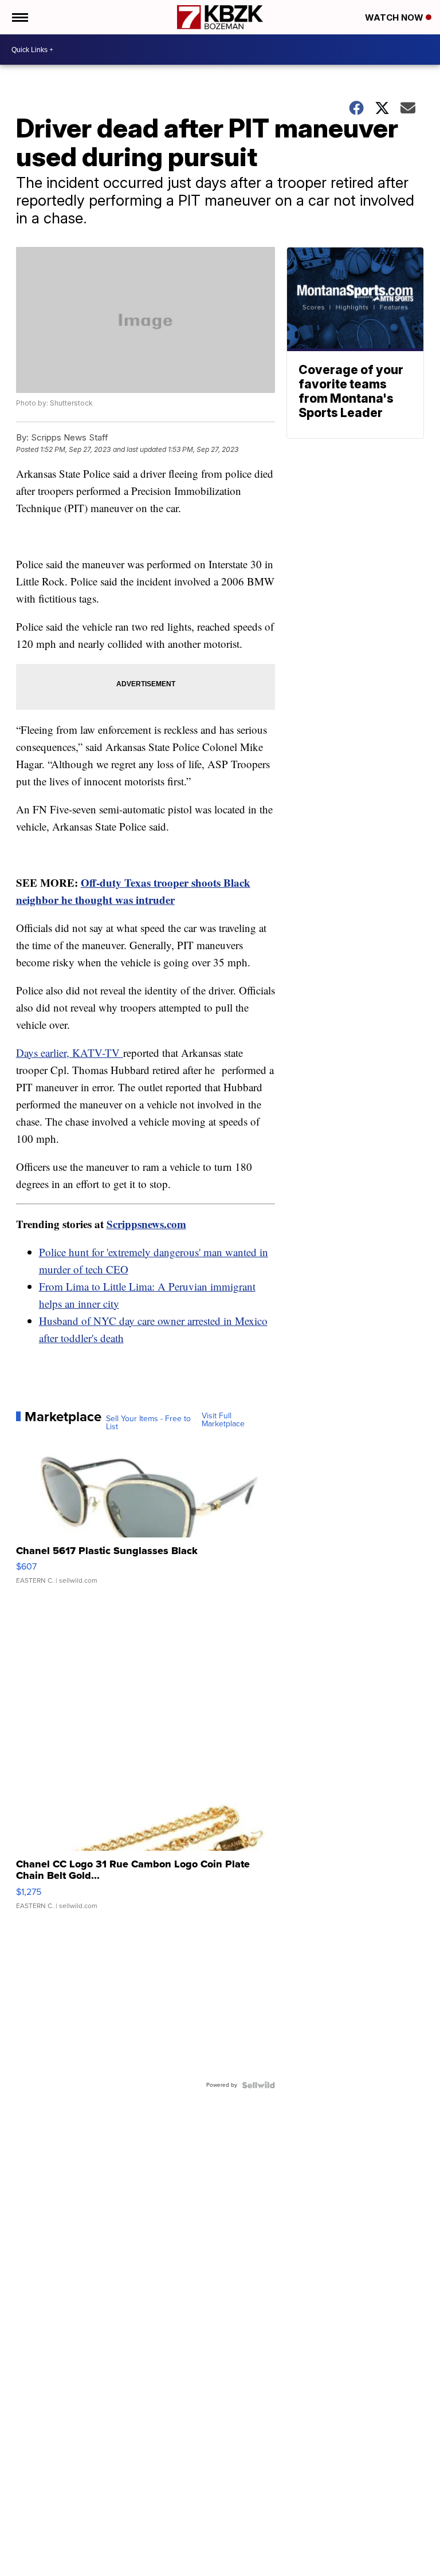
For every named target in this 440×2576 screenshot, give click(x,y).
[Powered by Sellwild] (258, 2085)
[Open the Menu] (19, 17)
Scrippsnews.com (146, 1224)
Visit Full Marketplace (223, 1420)
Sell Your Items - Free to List (148, 1423)
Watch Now (395, 17)
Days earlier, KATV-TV (70, 1053)
